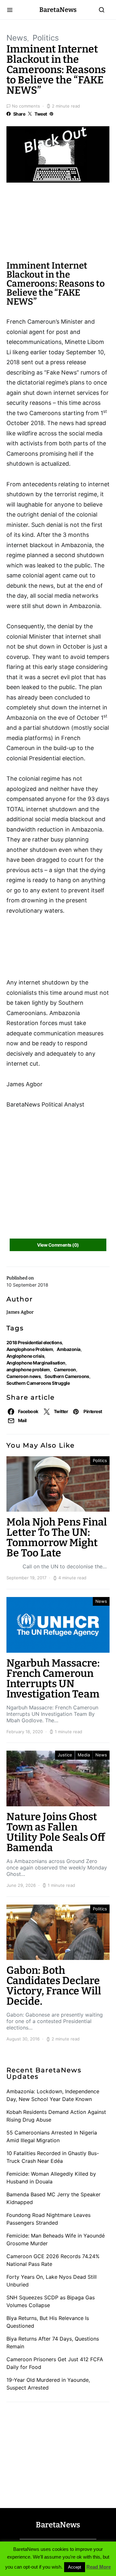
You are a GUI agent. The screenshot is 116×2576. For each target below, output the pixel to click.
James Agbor (20, 1312)
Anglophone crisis (25, 1356)
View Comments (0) (58, 1245)
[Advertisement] (58, 224)
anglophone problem (28, 1369)
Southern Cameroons (67, 1376)
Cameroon (65, 1369)
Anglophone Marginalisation (36, 1363)
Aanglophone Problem (30, 1349)
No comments (26, 106)
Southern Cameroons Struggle (38, 1383)
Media (84, 1755)
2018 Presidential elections (34, 1342)
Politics (46, 38)
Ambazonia (68, 1349)
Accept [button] (75, 2567)
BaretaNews (58, 10)
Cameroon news (24, 1376)
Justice (65, 1755)
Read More (99, 2567)
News (17, 38)
